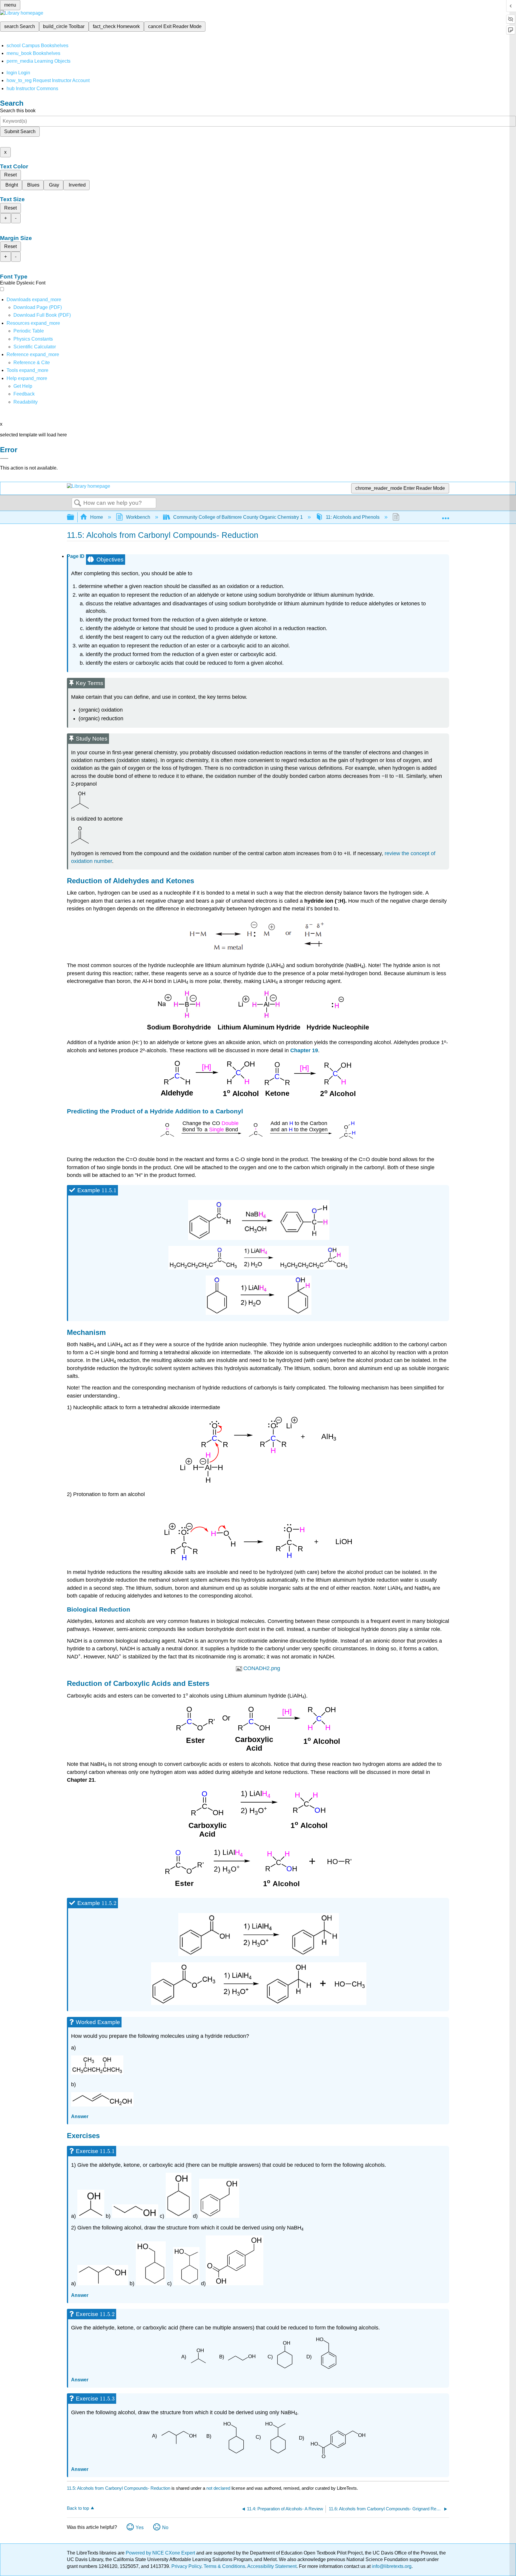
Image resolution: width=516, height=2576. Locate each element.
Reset (10, 175)
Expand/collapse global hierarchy (74, 517)
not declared (219, 2488)
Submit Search (20, 131)
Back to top (78, 2508)
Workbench (138, 517)
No (165, 2527)
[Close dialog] (4, 458)
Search (78, 503)
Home (97, 517)
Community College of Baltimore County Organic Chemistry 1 (238, 517)
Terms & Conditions (224, 2566)
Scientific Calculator (35, 347)
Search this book (18, 111)
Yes (140, 2527)
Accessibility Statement (272, 2566)
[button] (24, 394)
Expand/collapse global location (446, 515)
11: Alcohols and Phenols (353, 517)
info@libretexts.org (391, 2566)
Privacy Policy (186, 2566)
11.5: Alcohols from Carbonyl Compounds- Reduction (119, 2488)
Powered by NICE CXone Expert (161, 2553)
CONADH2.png (262, 1668)
